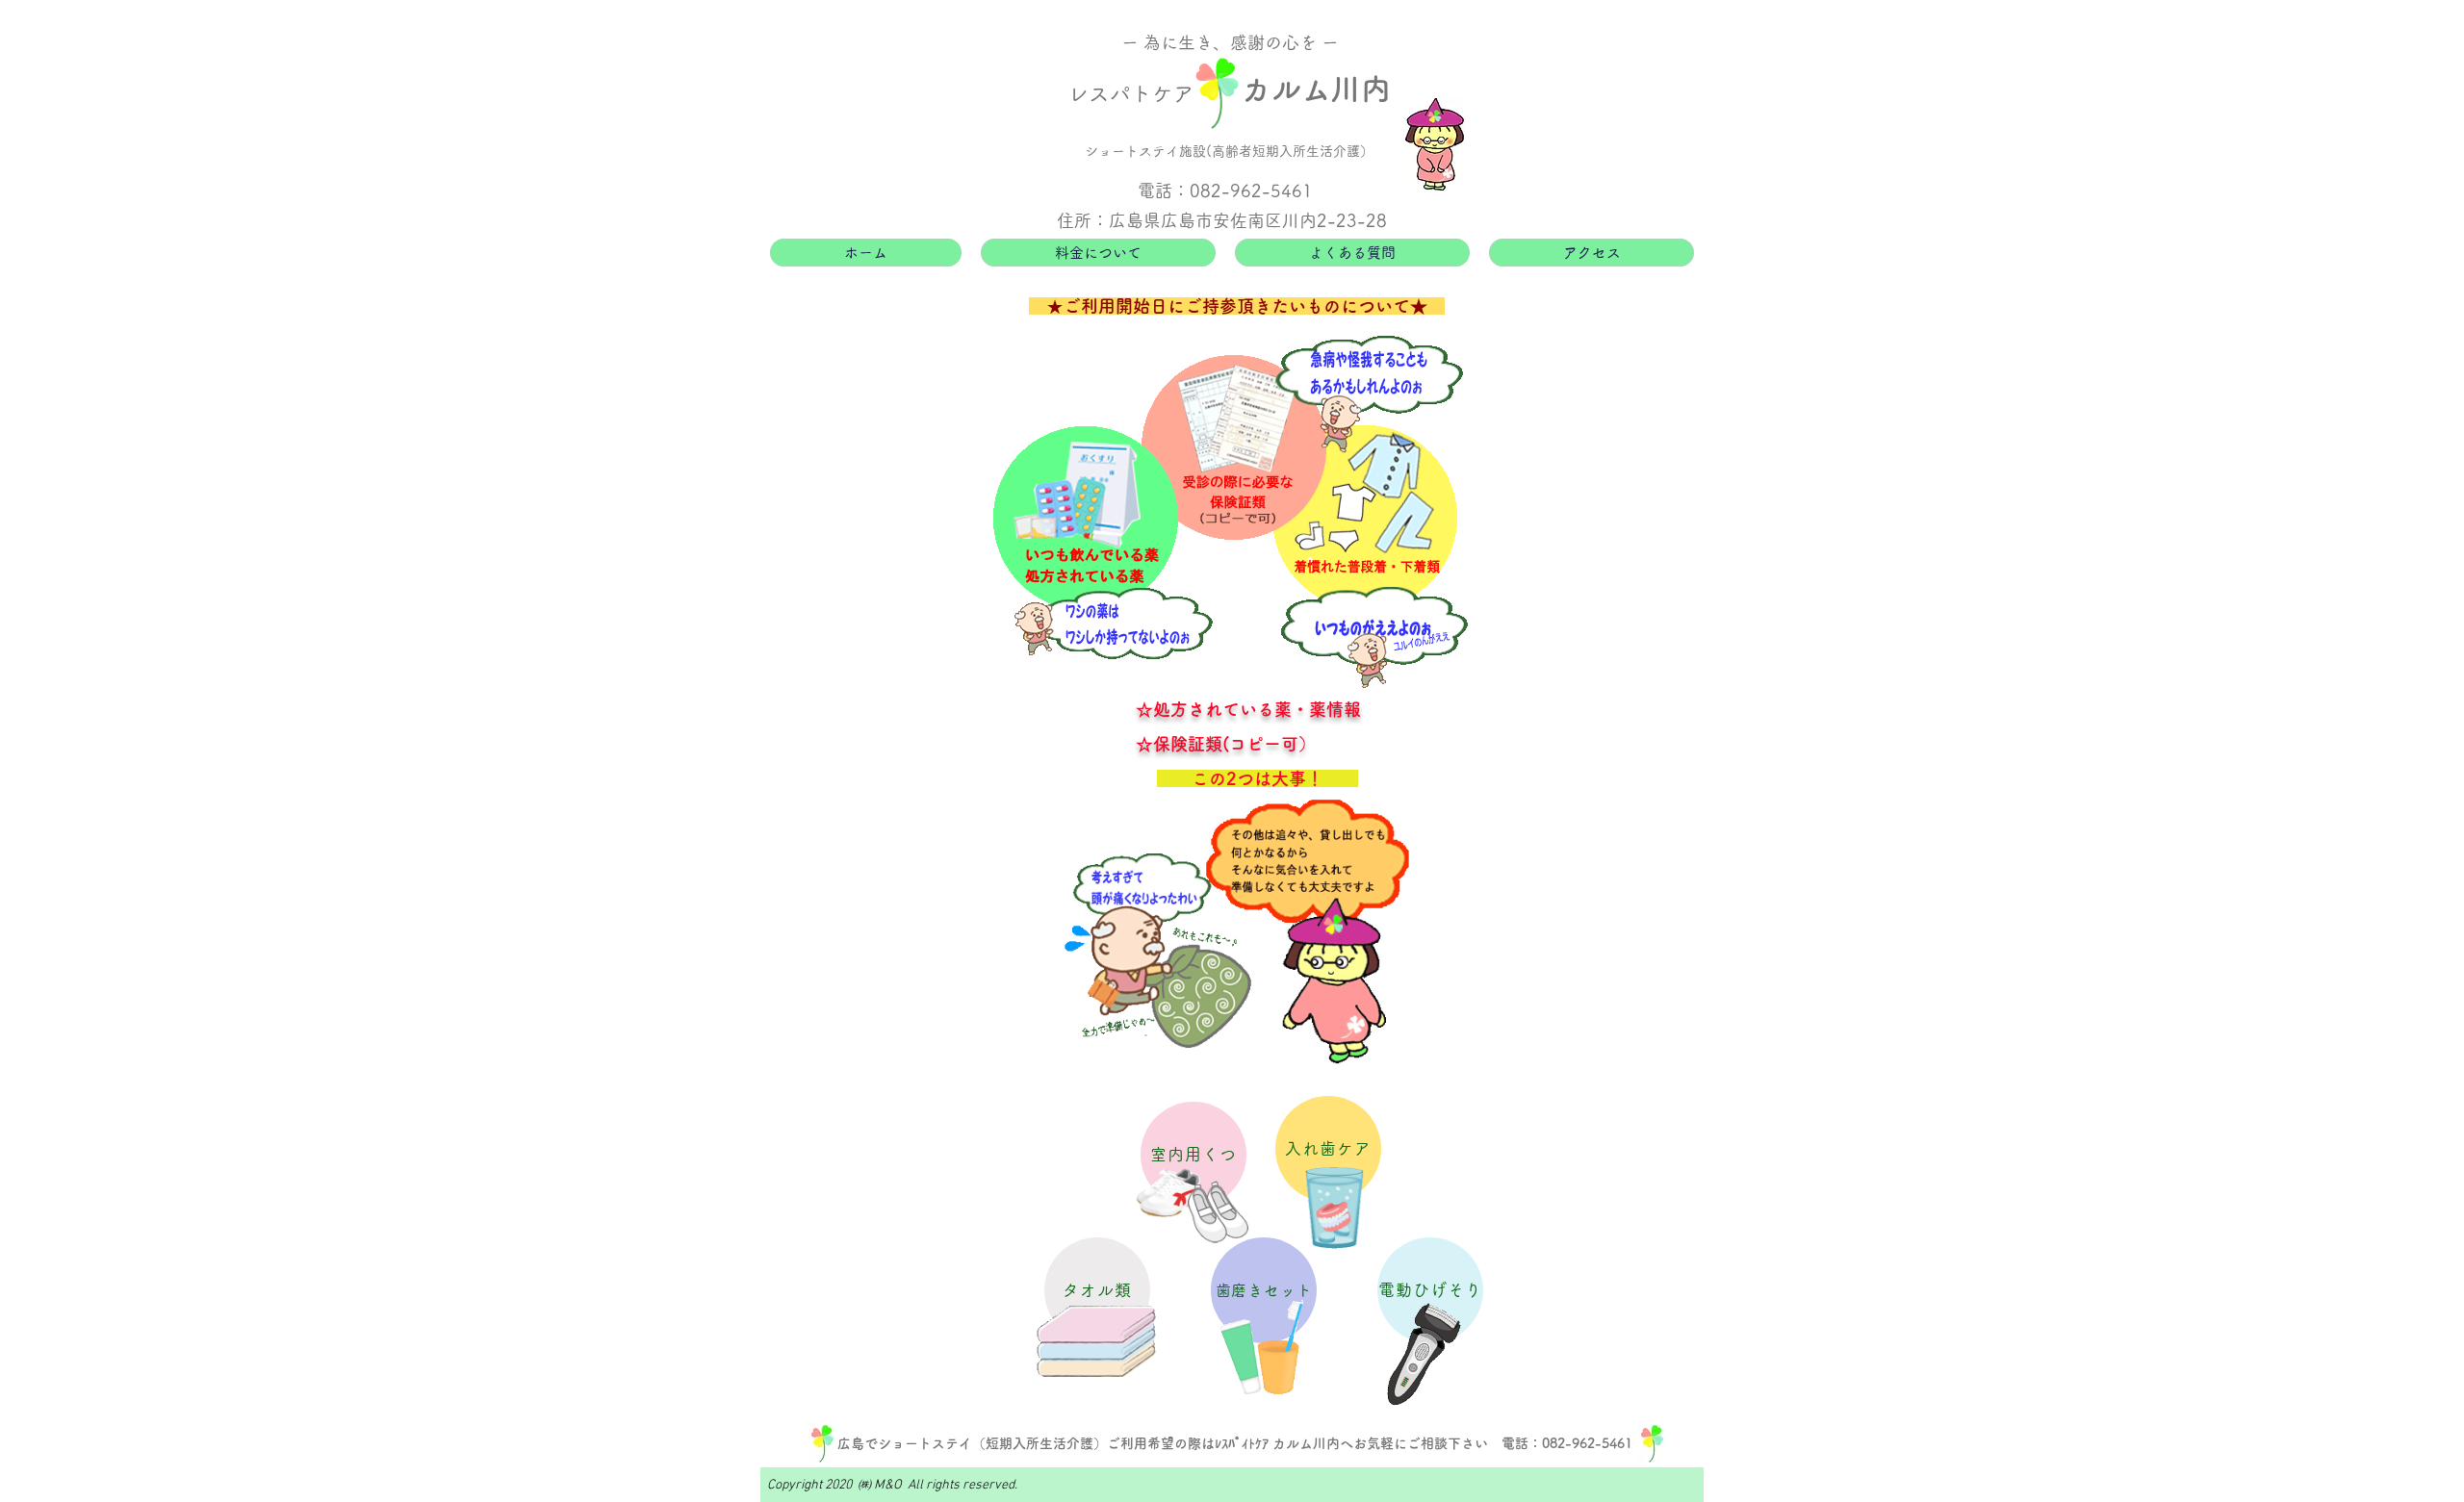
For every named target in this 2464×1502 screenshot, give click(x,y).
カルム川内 (1316, 89)
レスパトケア (1131, 93)
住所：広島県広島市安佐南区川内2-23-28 (1222, 220)
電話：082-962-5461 (1225, 191)
